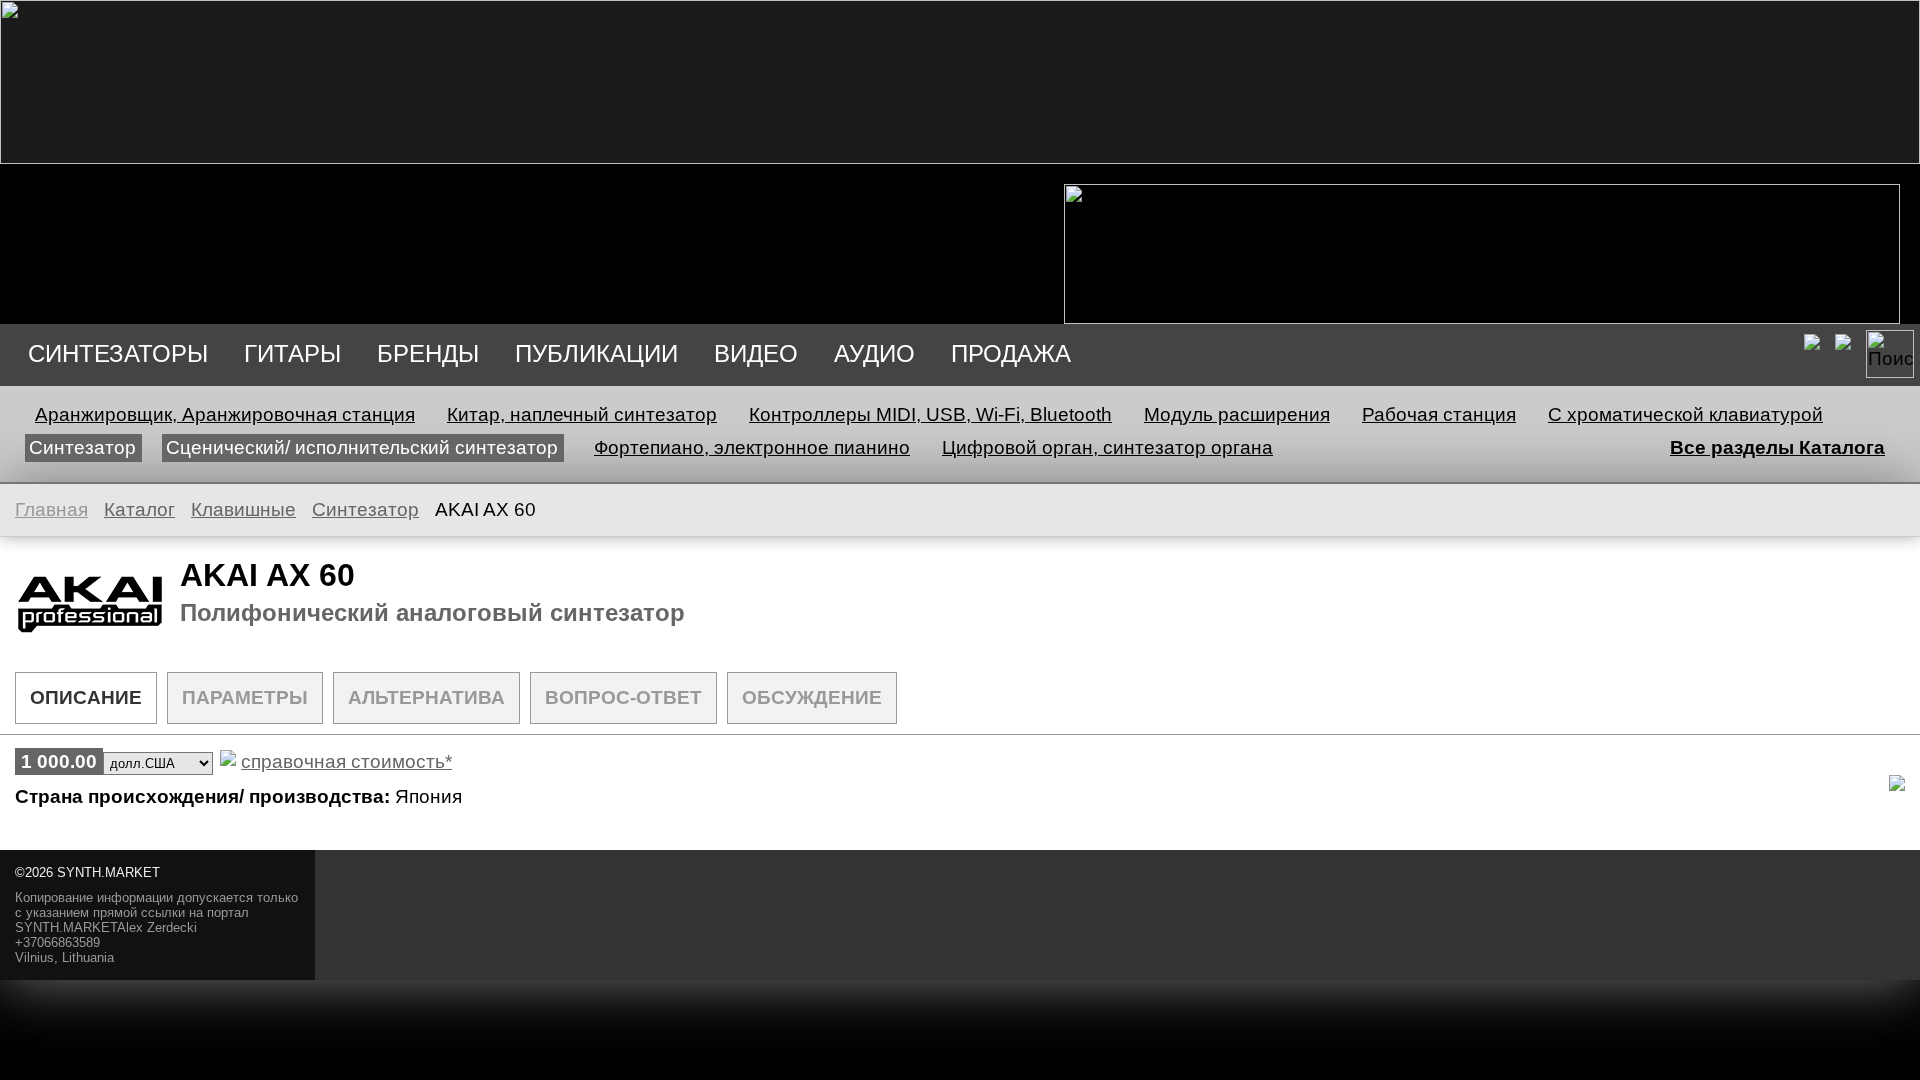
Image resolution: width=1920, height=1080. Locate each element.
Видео (756, 353)
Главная (51, 509)
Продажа (1011, 353)
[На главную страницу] (960, 157)
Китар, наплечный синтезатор (582, 414)
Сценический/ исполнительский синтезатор (362, 447)
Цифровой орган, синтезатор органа (1107, 447)
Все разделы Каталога (1777, 447)
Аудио (874, 353)
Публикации (596, 353)
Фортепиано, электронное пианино (752, 447)
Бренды (428, 353)
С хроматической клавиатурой (1685, 414)
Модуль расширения (1237, 414)
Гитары (292, 353)
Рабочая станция (1439, 414)
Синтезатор (82, 447)
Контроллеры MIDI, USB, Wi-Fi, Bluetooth (930, 414)
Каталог (139, 509)
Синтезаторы (118, 353)
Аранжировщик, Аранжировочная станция (225, 414)
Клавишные (243, 509)
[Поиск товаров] (1890, 354)
